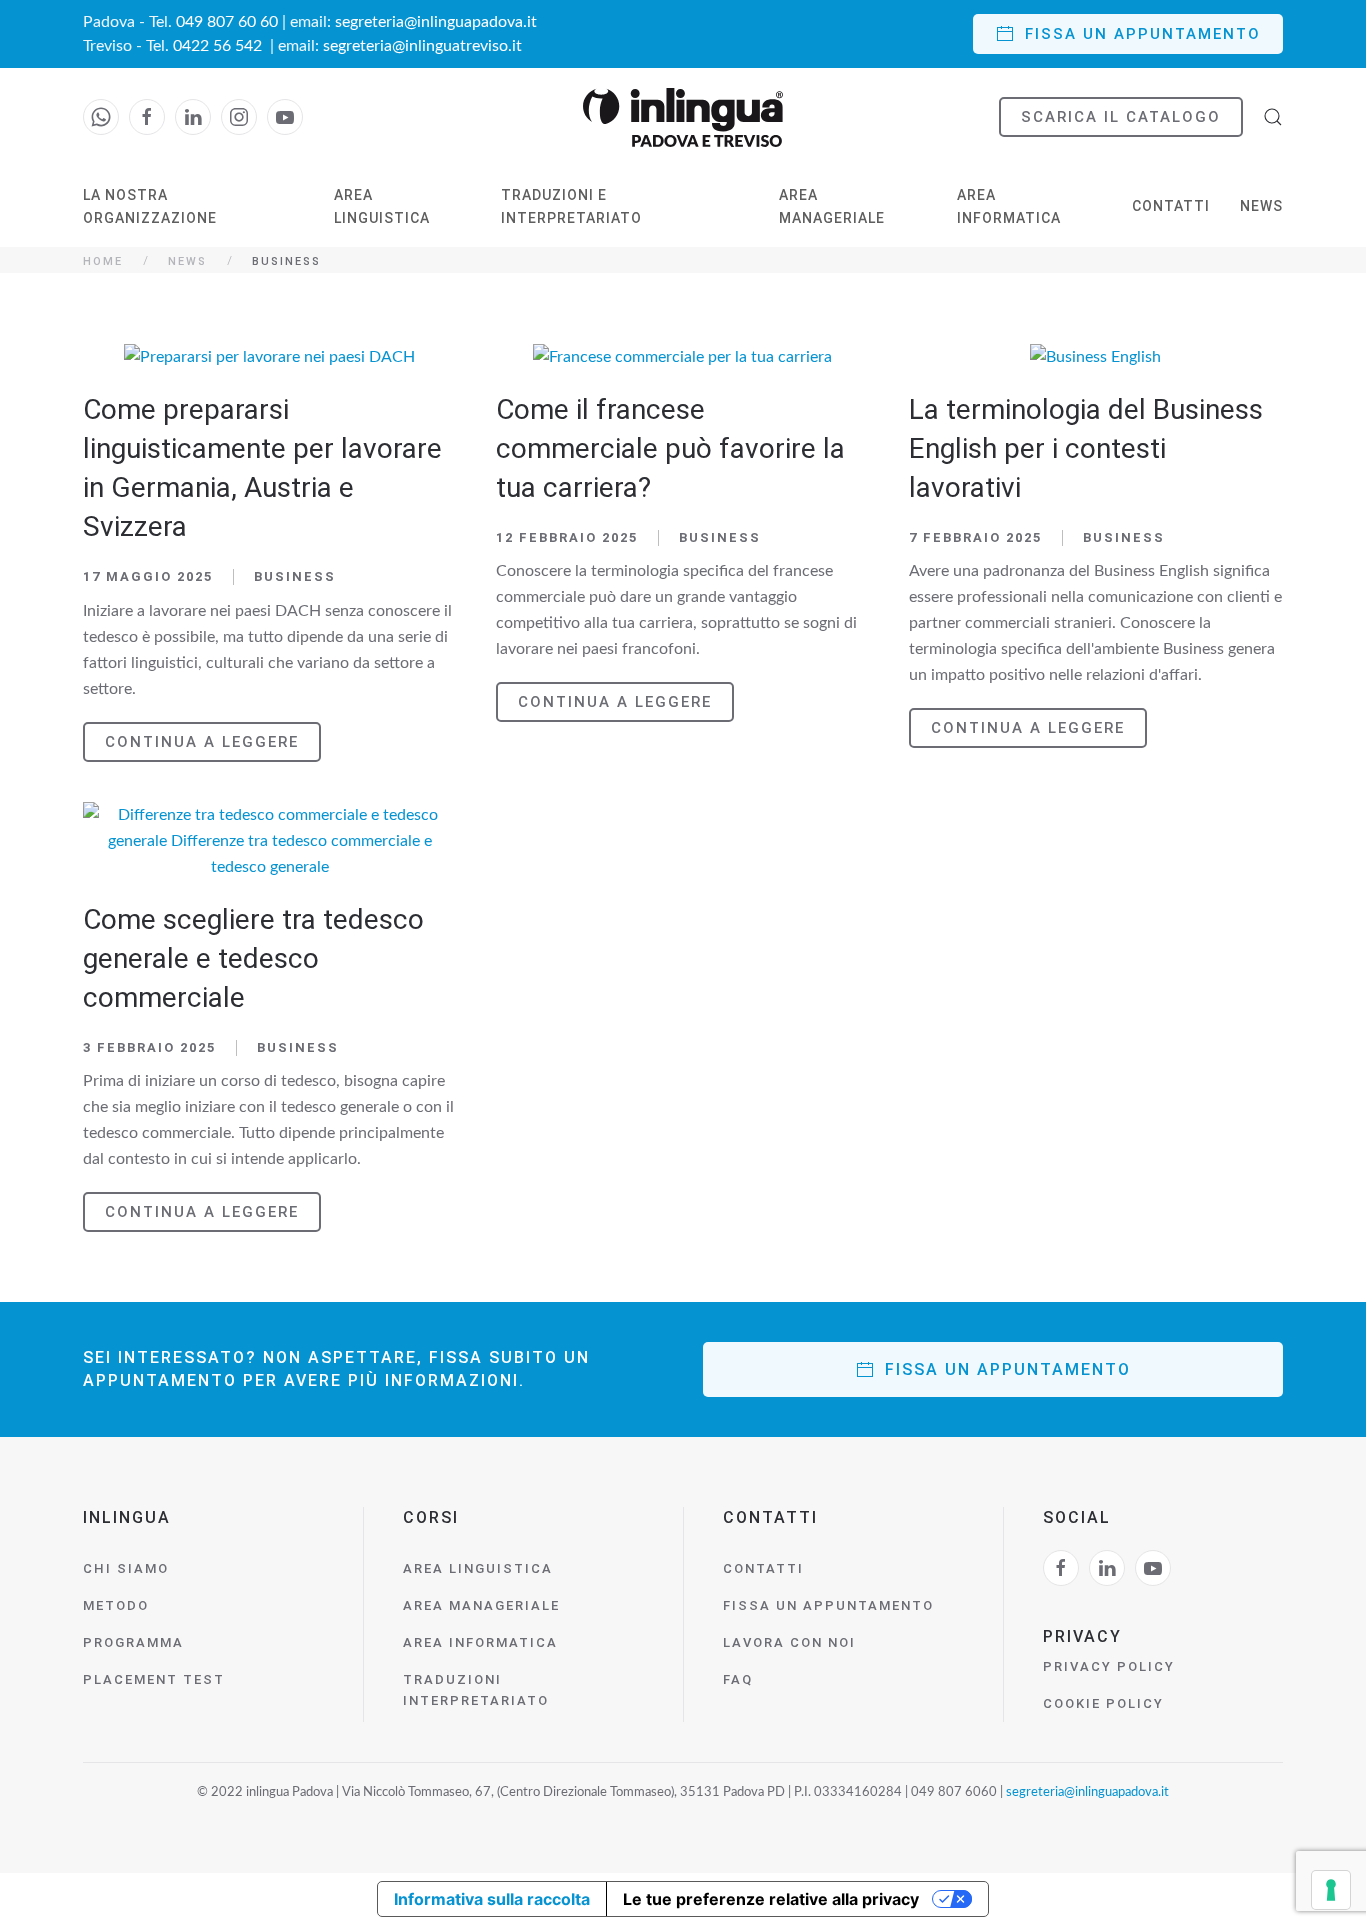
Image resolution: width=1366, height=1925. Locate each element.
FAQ (738, 1679)
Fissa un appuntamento (1143, 34)
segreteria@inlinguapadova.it (436, 22)
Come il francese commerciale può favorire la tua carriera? (670, 448)
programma (133, 1642)
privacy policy (1109, 1666)
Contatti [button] (1171, 206)
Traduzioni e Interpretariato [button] (571, 206)
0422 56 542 (219, 46)
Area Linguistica (382, 206)
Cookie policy (1103, 1703)
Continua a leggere (202, 742)
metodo (116, 1605)
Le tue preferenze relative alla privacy (771, 1899)
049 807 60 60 (227, 22)
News (1261, 206)
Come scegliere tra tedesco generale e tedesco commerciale (253, 958)
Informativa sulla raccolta (492, 1899)
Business (295, 576)
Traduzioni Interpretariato (476, 1690)
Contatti (763, 1568)
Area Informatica (1009, 206)
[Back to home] (683, 117)
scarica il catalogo (1121, 117)
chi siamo (126, 1568)
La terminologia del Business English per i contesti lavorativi (1086, 448)
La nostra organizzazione (150, 206)
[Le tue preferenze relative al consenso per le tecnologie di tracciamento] (1331, 1890)
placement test (154, 1679)
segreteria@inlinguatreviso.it (422, 46)
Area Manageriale (832, 206)
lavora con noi (789, 1642)
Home (103, 261)
